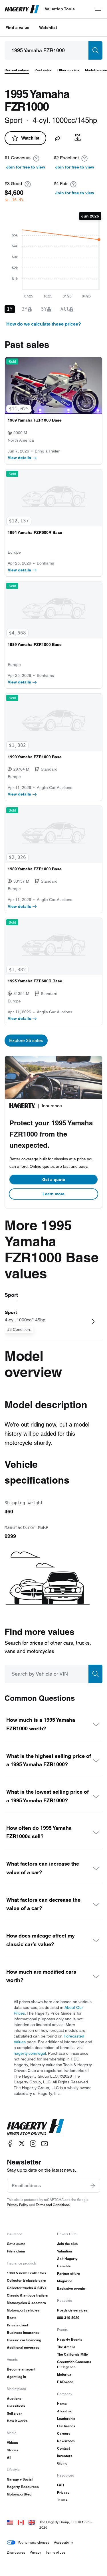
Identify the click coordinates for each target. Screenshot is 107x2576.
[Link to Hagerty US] (10, 2522)
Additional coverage (23, 2347)
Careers (64, 2433)
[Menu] (98, 9)
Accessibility (63, 2542)
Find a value (17, 28)
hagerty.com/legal (30, 2053)
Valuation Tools (60, 9)
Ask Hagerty (67, 2259)
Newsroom (66, 2441)
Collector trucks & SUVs (27, 2288)
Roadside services (72, 2310)
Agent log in (16, 2377)
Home (62, 2404)
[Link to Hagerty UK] (32, 2522)
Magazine (65, 2281)
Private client (18, 2325)
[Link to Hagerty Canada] (21, 2522)
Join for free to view (26, 167)
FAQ (60, 2485)
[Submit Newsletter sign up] (93, 2186)
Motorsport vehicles (23, 2310)
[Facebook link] (10, 2143)
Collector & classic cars (26, 2280)
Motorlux (64, 2374)
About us (64, 2411)
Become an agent (21, 2369)
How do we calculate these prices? (44, 324)
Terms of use (55, 2552)
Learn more (53, 1194)
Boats (12, 2318)
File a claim (16, 2251)
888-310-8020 (68, 2318)
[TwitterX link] (22, 2143)
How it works (17, 2421)
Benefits (64, 2266)
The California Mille (72, 2354)
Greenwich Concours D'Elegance (74, 2364)
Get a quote (54, 1180)
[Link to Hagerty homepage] (35, 2127)
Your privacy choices (34, 2542)
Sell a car (14, 2413)
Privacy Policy (18, 2205)
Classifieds (16, 2406)
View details (19, 458)
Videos (12, 2443)
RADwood (65, 2382)
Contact (63, 2448)
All (9, 2458)
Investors (65, 2456)
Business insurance (23, 2333)
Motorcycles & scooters (26, 2303)
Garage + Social (20, 2479)
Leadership (66, 2419)
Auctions (14, 2398)
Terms (62, 2500)
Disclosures (16, 2552)
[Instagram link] (33, 2143)
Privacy (63, 2492)
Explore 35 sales (26, 1040)
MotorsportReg (19, 2494)
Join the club (67, 2244)
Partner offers (68, 2274)
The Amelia (66, 2347)
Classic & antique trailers (27, 2295)
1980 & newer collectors (27, 2273)
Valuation (64, 2251)
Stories (13, 2450)
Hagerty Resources (23, 2487)
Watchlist (48, 28)
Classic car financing (24, 2340)
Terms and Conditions (53, 2205)
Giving (62, 2463)
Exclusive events (71, 2288)
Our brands (66, 2426)
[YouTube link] (45, 2143)
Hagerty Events (70, 2339)
